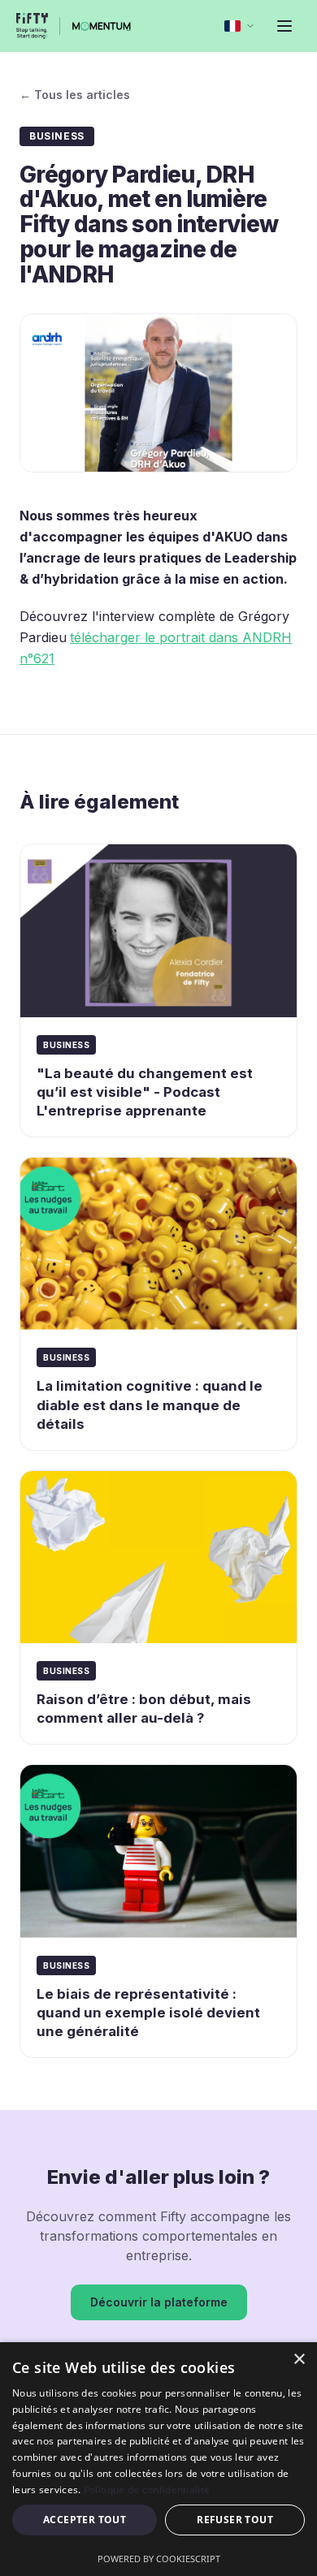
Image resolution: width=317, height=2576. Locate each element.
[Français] (240, 26)
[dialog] (158, 2459)
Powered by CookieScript (159, 2559)
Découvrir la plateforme (159, 2302)
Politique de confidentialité (147, 2490)
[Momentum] (102, 26)
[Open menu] (284, 26)
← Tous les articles (75, 95)
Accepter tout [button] (85, 2520)
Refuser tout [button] (235, 2520)
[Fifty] (32, 26)
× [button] (299, 2360)
